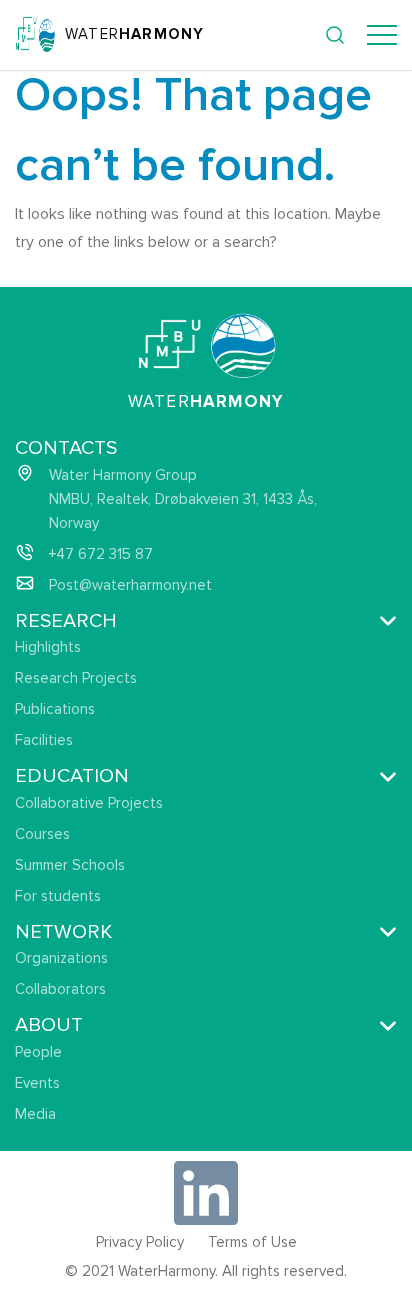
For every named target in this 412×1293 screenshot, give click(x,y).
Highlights (48, 647)
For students (58, 896)
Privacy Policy (140, 1242)
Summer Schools (70, 865)
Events (37, 1083)
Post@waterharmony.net (130, 585)
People (38, 1052)
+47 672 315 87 (101, 554)
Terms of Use (252, 1242)
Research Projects (76, 678)
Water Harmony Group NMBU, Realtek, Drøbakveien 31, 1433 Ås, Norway (183, 499)
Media (35, 1114)
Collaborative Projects (89, 803)
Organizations (61, 958)
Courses (42, 834)
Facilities (44, 740)
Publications (55, 709)
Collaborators (60, 989)
